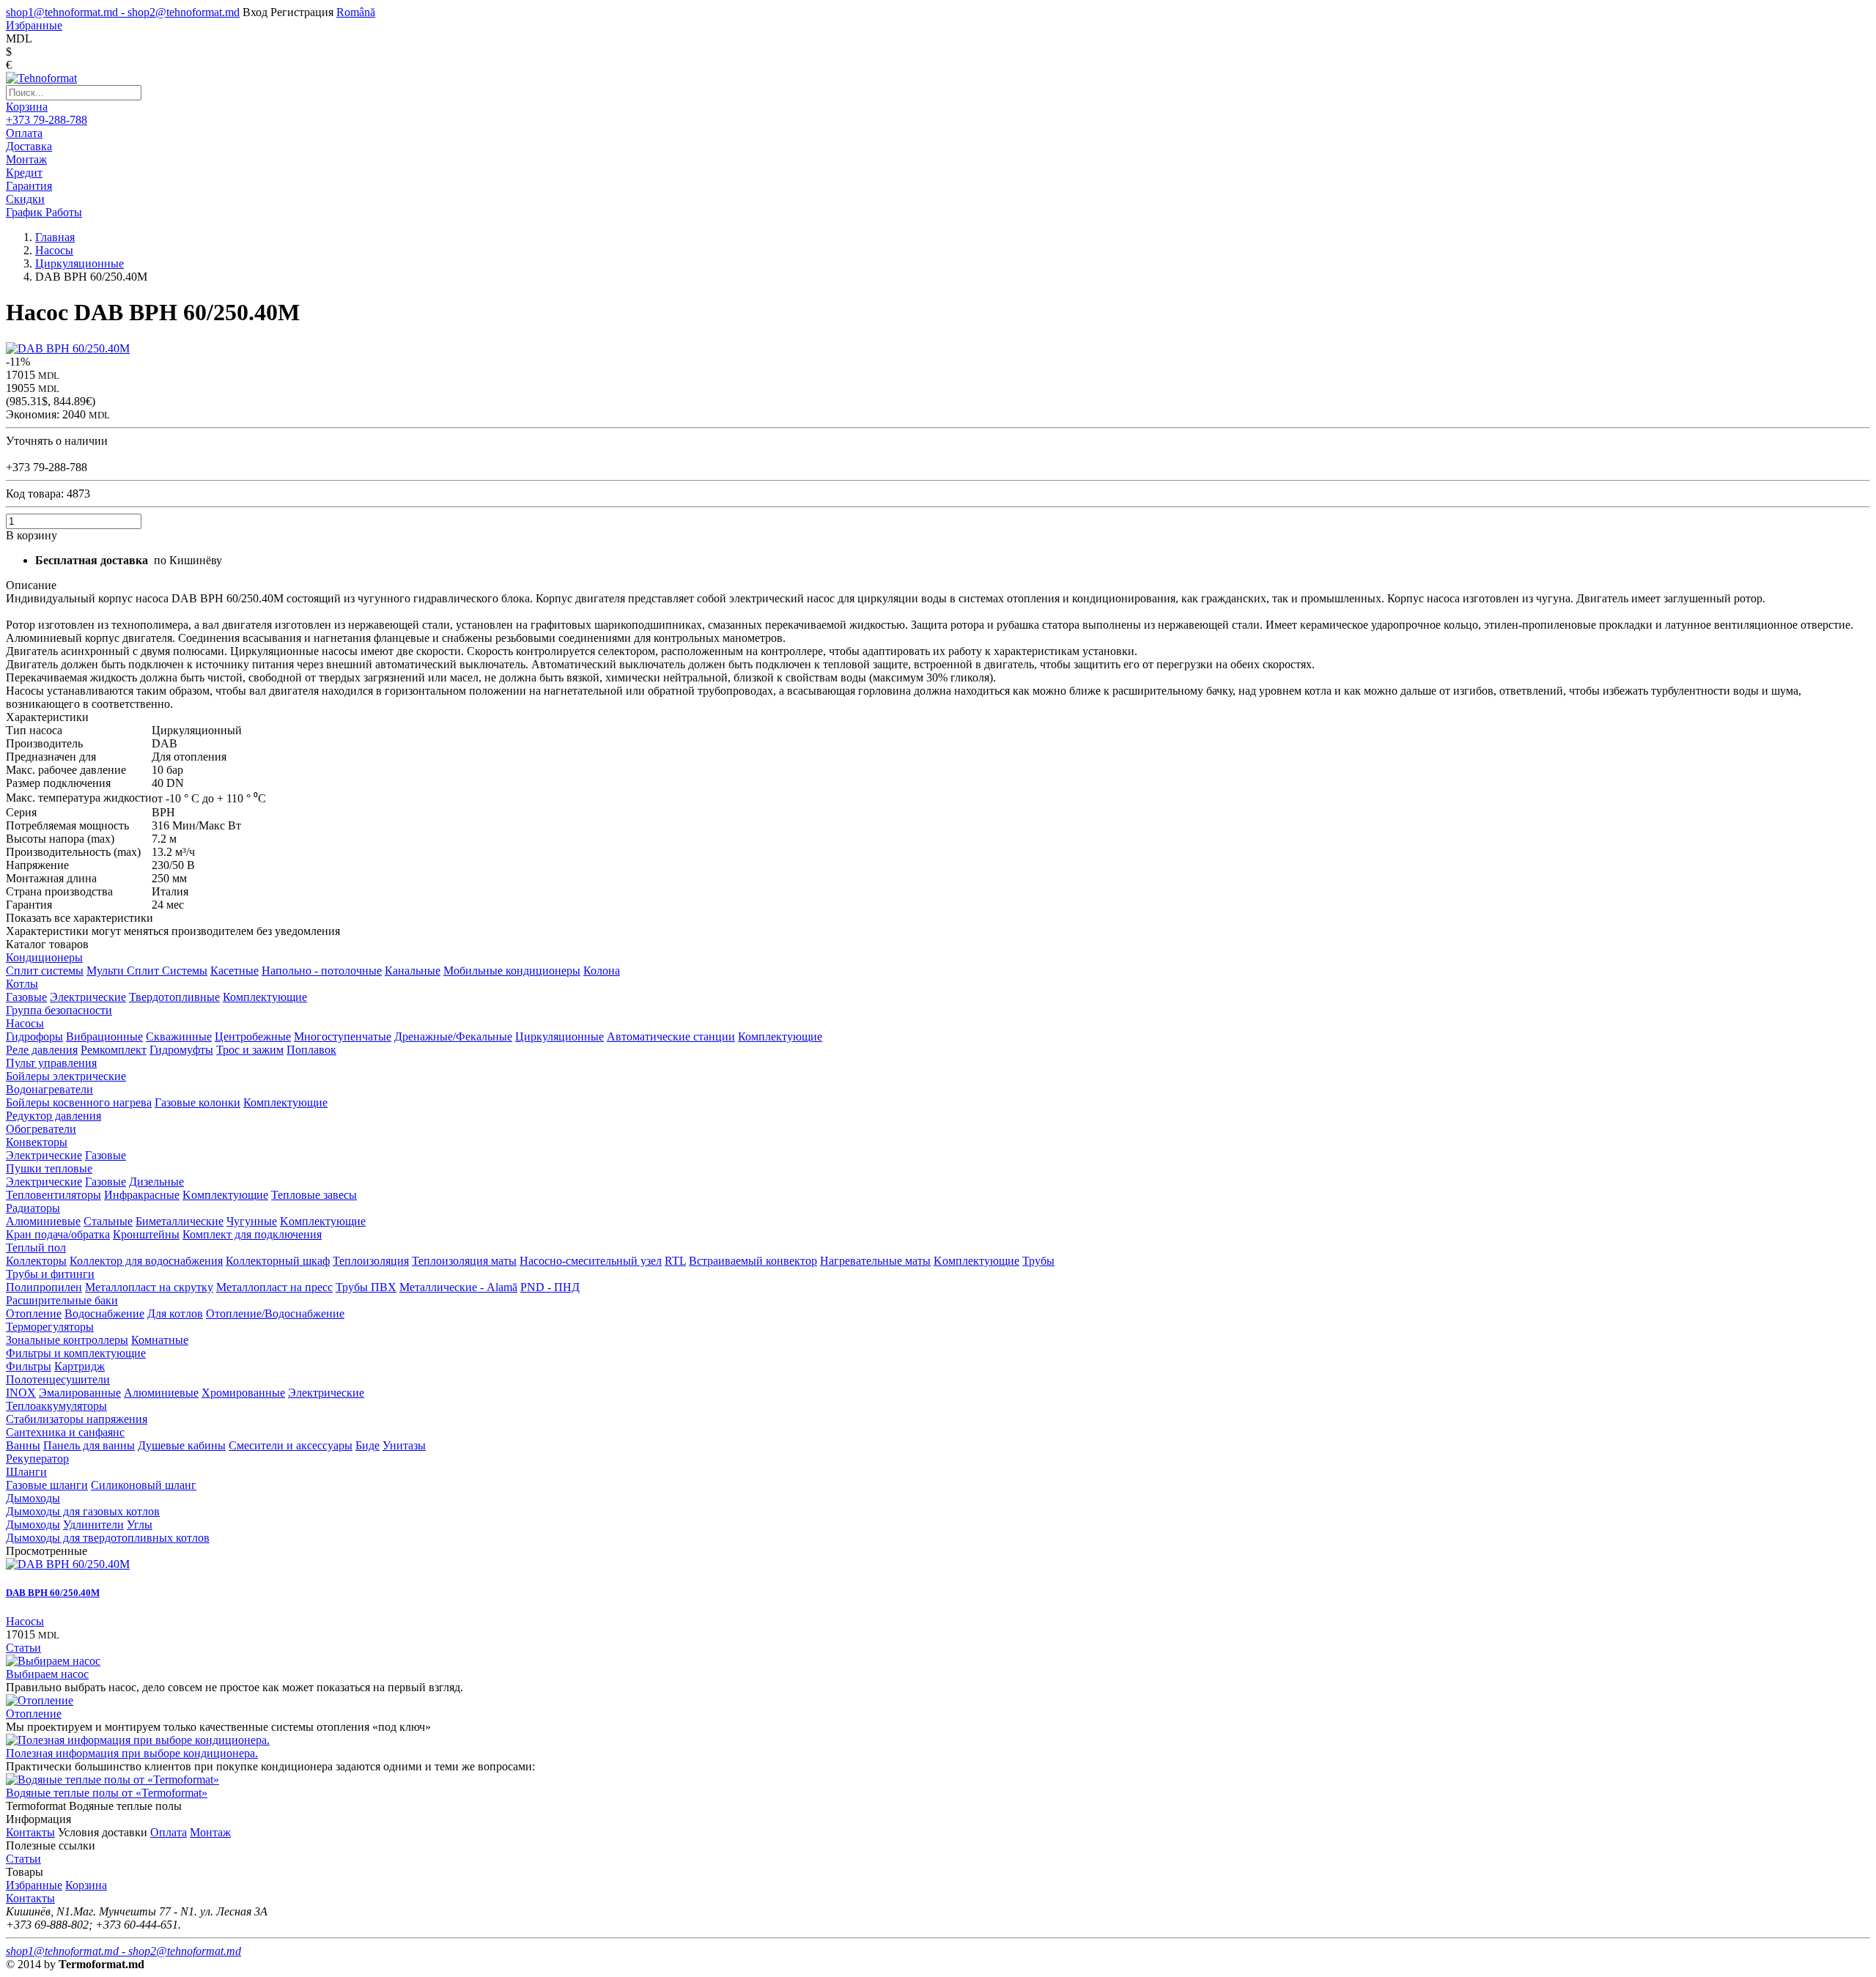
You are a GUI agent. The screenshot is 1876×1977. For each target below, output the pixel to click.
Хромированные (243, 1393)
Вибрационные (104, 1036)
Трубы (1038, 1261)
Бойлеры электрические (66, 1076)
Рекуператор (37, 1459)
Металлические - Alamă (458, 1287)
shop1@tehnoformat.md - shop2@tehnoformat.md (123, 12)
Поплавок (311, 1050)
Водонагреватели (49, 1089)
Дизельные (156, 1182)
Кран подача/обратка (58, 1234)
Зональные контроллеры (67, 1340)
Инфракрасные (142, 1195)
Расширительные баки (62, 1300)
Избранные (34, 1885)
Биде (368, 1445)
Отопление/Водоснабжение (275, 1313)
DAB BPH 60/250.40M (53, 1593)
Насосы (25, 1023)
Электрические (88, 997)
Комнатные (160, 1340)
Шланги (26, 1472)
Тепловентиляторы (53, 1195)
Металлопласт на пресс (274, 1287)
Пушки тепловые (49, 1168)
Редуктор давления (53, 1116)
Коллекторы (36, 1261)
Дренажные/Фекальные (453, 1036)
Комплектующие (265, 997)
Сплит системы (45, 971)
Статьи (23, 1648)
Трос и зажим (250, 1050)
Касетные (234, 971)
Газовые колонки (197, 1102)
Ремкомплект (114, 1050)
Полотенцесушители (58, 1379)
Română (356, 12)
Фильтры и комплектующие (76, 1353)
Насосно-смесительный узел (591, 1261)
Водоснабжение (104, 1313)
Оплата (169, 1832)
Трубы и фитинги (50, 1274)
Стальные (108, 1221)
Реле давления (42, 1050)
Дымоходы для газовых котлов (83, 1511)
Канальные (413, 971)
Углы (140, 1525)
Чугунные (252, 1221)
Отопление (34, 1313)
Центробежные (253, 1036)
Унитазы (404, 1445)
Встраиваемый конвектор (753, 1261)
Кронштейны (146, 1234)
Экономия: (34, 414)
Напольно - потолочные (322, 971)
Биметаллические (180, 1221)
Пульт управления (51, 1063)
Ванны (23, 1445)
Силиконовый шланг (144, 1485)
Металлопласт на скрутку (149, 1287)
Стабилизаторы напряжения (77, 1419)
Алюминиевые (43, 1221)
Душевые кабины (182, 1445)
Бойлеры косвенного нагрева (79, 1102)
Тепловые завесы (314, 1195)
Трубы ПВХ (366, 1287)
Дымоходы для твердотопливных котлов (108, 1538)
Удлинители (93, 1525)
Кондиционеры (44, 957)
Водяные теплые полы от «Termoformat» (107, 1793)
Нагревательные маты (875, 1261)
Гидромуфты (181, 1050)
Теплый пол (36, 1248)
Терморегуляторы (50, 1327)
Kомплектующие (225, 1195)
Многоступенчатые (343, 1036)
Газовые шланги (47, 1485)
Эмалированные (80, 1393)
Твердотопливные (174, 997)
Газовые (26, 997)
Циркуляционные (560, 1036)
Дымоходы (33, 1498)
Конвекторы (37, 1142)
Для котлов (175, 1313)
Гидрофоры (34, 1036)
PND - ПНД (550, 1287)
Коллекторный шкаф (278, 1261)
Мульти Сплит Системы (147, 971)
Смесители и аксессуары (291, 1445)
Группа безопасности (59, 1010)
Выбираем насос (47, 1674)
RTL (675, 1261)
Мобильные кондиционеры (512, 971)
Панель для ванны (89, 1445)
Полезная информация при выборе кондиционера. (132, 1753)
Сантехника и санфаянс (65, 1432)
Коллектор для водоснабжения (146, 1261)
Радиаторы (33, 1208)
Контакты (30, 1832)
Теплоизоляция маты (464, 1261)
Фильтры (29, 1366)
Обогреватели (41, 1129)
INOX (21, 1393)
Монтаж (210, 1832)
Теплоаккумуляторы (56, 1406)
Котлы (22, 984)
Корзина (27, 107)
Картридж (80, 1366)
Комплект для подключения (252, 1234)
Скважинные (179, 1036)
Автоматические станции (671, 1036)
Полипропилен (44, 1287)
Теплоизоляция (371, 1261)
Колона (602, 971)
